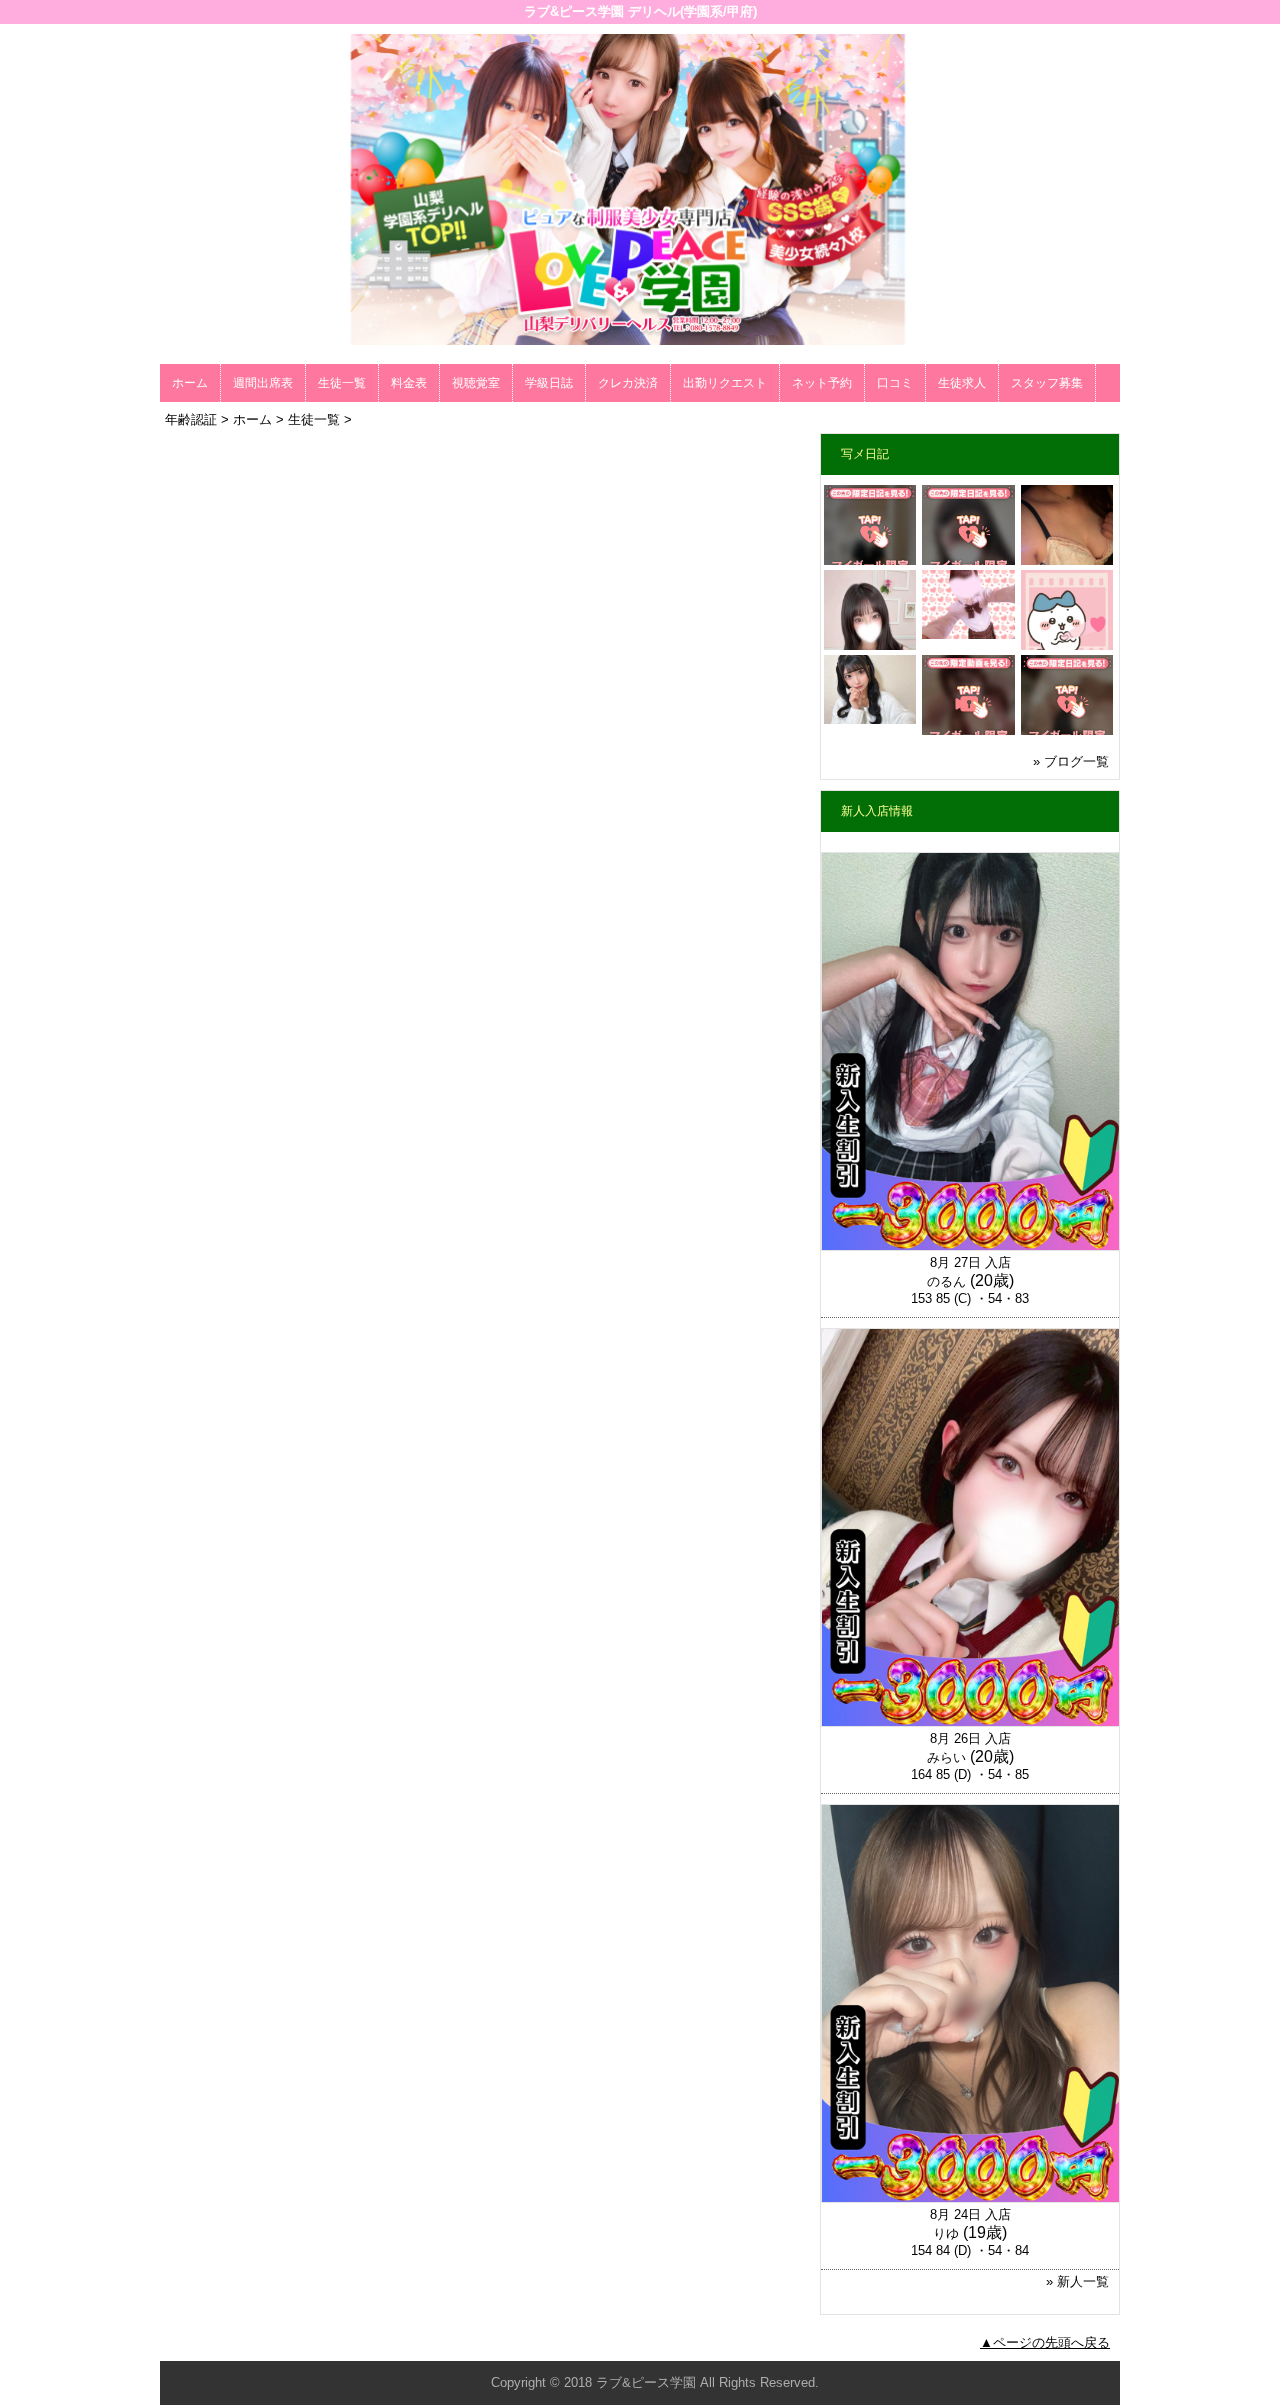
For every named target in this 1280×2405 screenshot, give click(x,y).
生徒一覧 (342, 383)
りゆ (946, 2233)
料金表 (409, 383)
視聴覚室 (476, 383)
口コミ (895, 383)
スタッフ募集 (1047, 383)
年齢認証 (191, 419)
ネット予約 (822, 383)
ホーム (190, 383)
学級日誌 (549, 383)
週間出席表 (263, 383)
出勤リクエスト (725, 383)
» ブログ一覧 (1071, 761)
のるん (946, 1281)
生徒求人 (962, 383)
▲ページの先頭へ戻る (1045, 2342)
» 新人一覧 (1077, 2281)
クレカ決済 (628, 383)
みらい (946, 1757)
